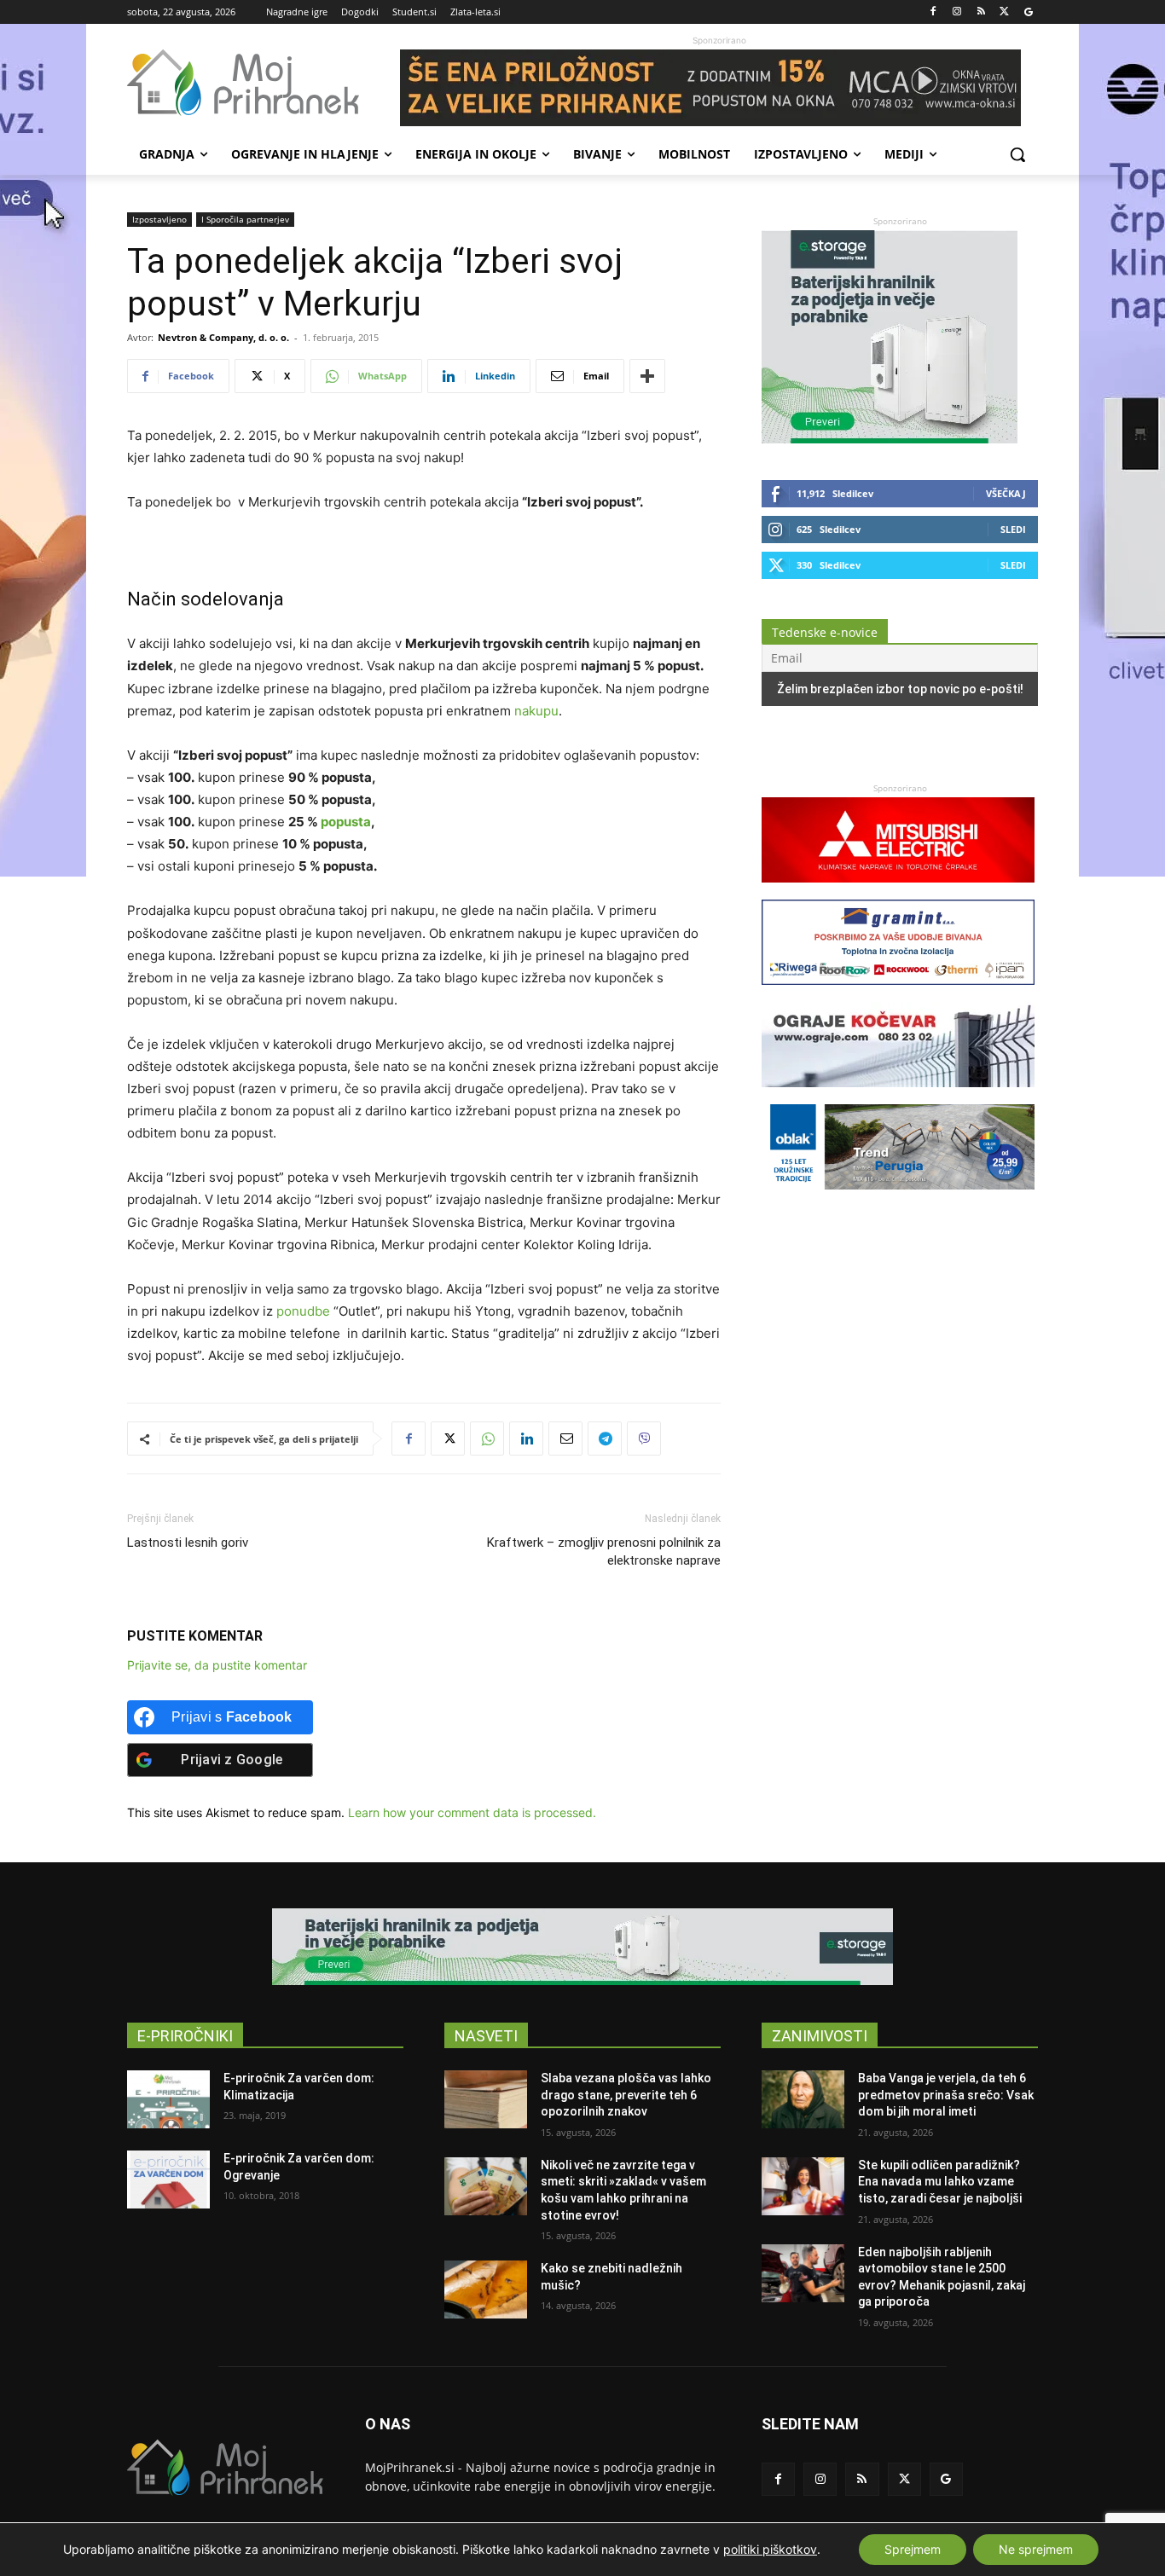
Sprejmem (913, 2549)
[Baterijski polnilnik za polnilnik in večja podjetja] (582, 1947)
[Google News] (1028, 12)
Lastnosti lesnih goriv (188, 1543)
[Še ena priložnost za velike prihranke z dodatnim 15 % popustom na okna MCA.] (719, 88)
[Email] (565, 1439)
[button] (1017, 154)
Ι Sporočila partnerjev (245, 219)
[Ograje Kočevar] (898, 1095)
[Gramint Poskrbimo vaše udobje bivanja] (898, 993)
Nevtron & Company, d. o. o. (223, 337)
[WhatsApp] (487, 1439)
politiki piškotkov (770, 2549)
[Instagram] (957, 12)
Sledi (1013, 529)
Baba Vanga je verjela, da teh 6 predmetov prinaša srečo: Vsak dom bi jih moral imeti (946, 2095)
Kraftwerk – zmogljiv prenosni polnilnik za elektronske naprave (604, 1551)
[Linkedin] (526, 1439)
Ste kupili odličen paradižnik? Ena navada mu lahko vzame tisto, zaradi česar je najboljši (940, 2182)
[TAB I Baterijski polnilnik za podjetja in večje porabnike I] (890, 439)
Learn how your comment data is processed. (472, 1812)
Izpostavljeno (159, 219)
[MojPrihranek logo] (264, 83)
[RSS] (981, 12)
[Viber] (644, 1439)
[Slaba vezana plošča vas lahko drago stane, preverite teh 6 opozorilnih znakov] (486, 2099)
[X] (1004, 12)
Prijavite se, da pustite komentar (217, 1665)
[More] (647, 376)
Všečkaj (1006, 493)
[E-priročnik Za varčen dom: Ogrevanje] (168, 2179)
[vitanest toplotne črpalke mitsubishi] (898, 891)
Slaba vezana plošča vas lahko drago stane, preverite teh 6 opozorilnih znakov (626, 2095)
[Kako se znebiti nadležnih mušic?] (486, 2289)
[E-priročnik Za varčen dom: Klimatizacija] (168, 2099)
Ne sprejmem (1036, 2549)
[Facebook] (933, 12)
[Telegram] (605, 1439)
